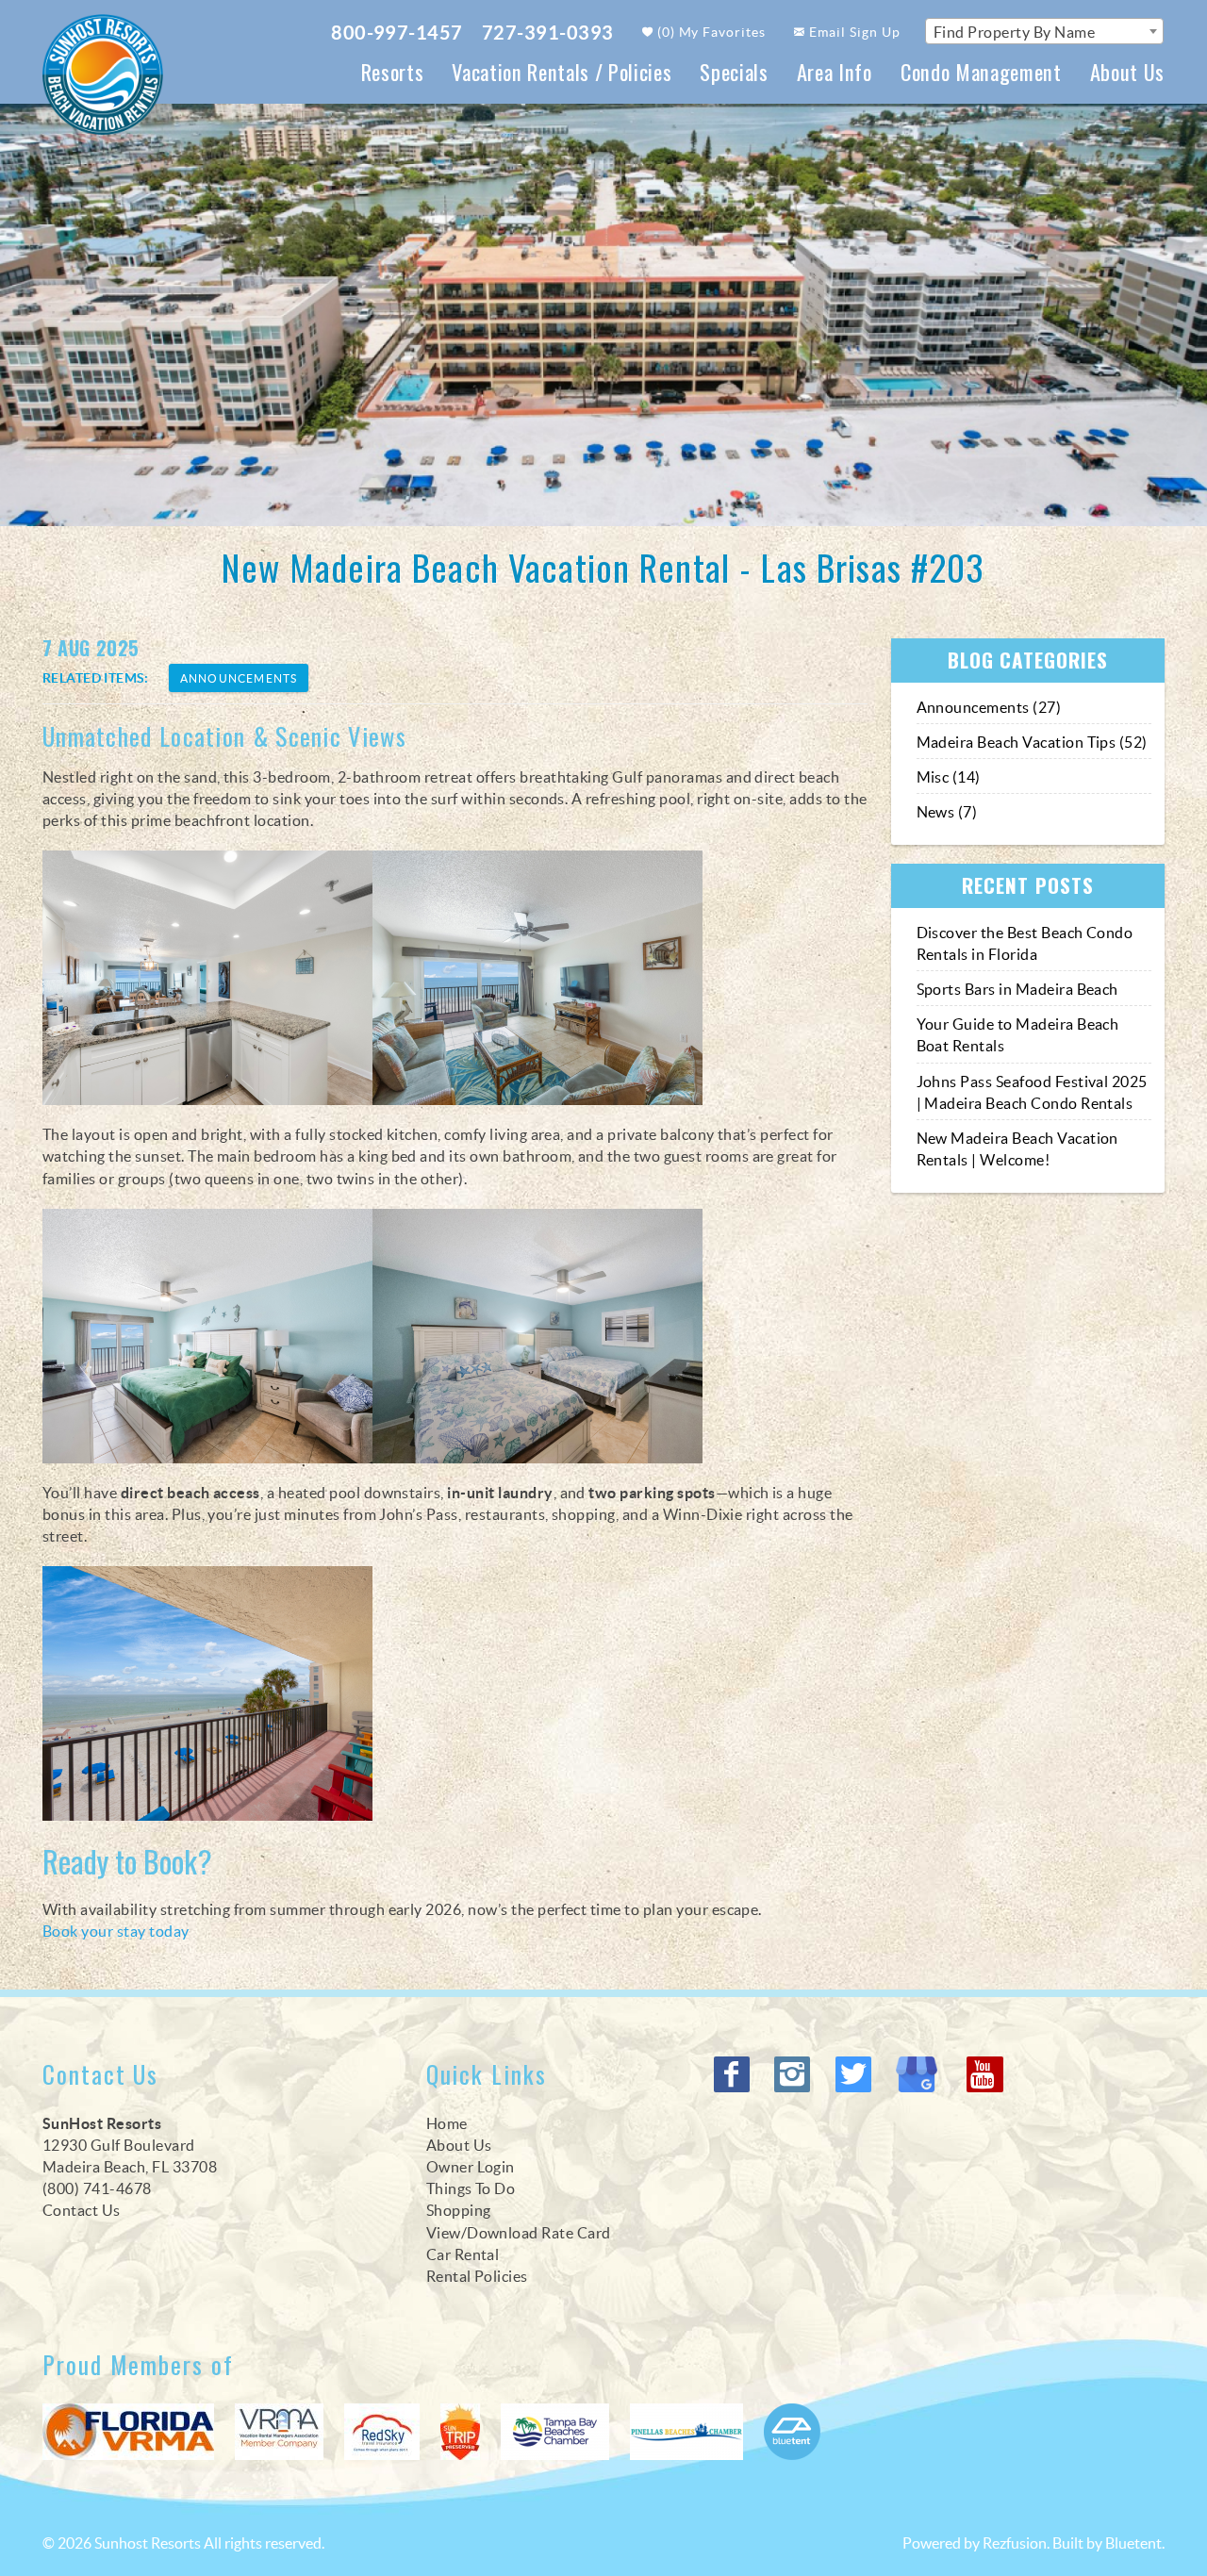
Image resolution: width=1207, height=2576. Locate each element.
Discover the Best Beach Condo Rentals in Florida (1025, 943)
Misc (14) (949, 777)
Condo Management (981, 71)
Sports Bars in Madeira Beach (1017, 989)
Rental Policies (477, 2276)
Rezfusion (1015, 2543)
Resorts (393, 71)
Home (447, 2123)
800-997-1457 (397, 33)
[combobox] (1044, 31)
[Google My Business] (921, 2074)
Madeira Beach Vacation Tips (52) (1032, 742)
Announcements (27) (989, 707)
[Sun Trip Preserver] (460, 2432)
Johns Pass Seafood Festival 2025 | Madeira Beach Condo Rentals (1032, 1092)
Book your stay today (116, 1931)
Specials (734, 71)
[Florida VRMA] (128, 2432)
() (710, 32)
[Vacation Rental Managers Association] (279, 2432)
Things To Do (471, 2188)
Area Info (835, 71)
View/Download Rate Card (519, 2233)
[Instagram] (794, 2074)
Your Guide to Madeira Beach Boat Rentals (1018, 1035)
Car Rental (463, 2254)
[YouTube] (986, 2074)
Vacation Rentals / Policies (562, 71)
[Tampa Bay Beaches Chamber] (555, 2432)
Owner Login (471, 2167)
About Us (1127, 71)
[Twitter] (855, 2074)
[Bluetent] (792, 2432)
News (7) (947, 812)
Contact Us (82, 2210)
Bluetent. (1135, 2543)
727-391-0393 (548, 33)
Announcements (239, 678)
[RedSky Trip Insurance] (382, 2432)
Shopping (459, 2210)
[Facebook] (734, 2074)
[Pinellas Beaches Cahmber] (686, 2432)
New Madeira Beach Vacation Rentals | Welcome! (1017, 1149)
